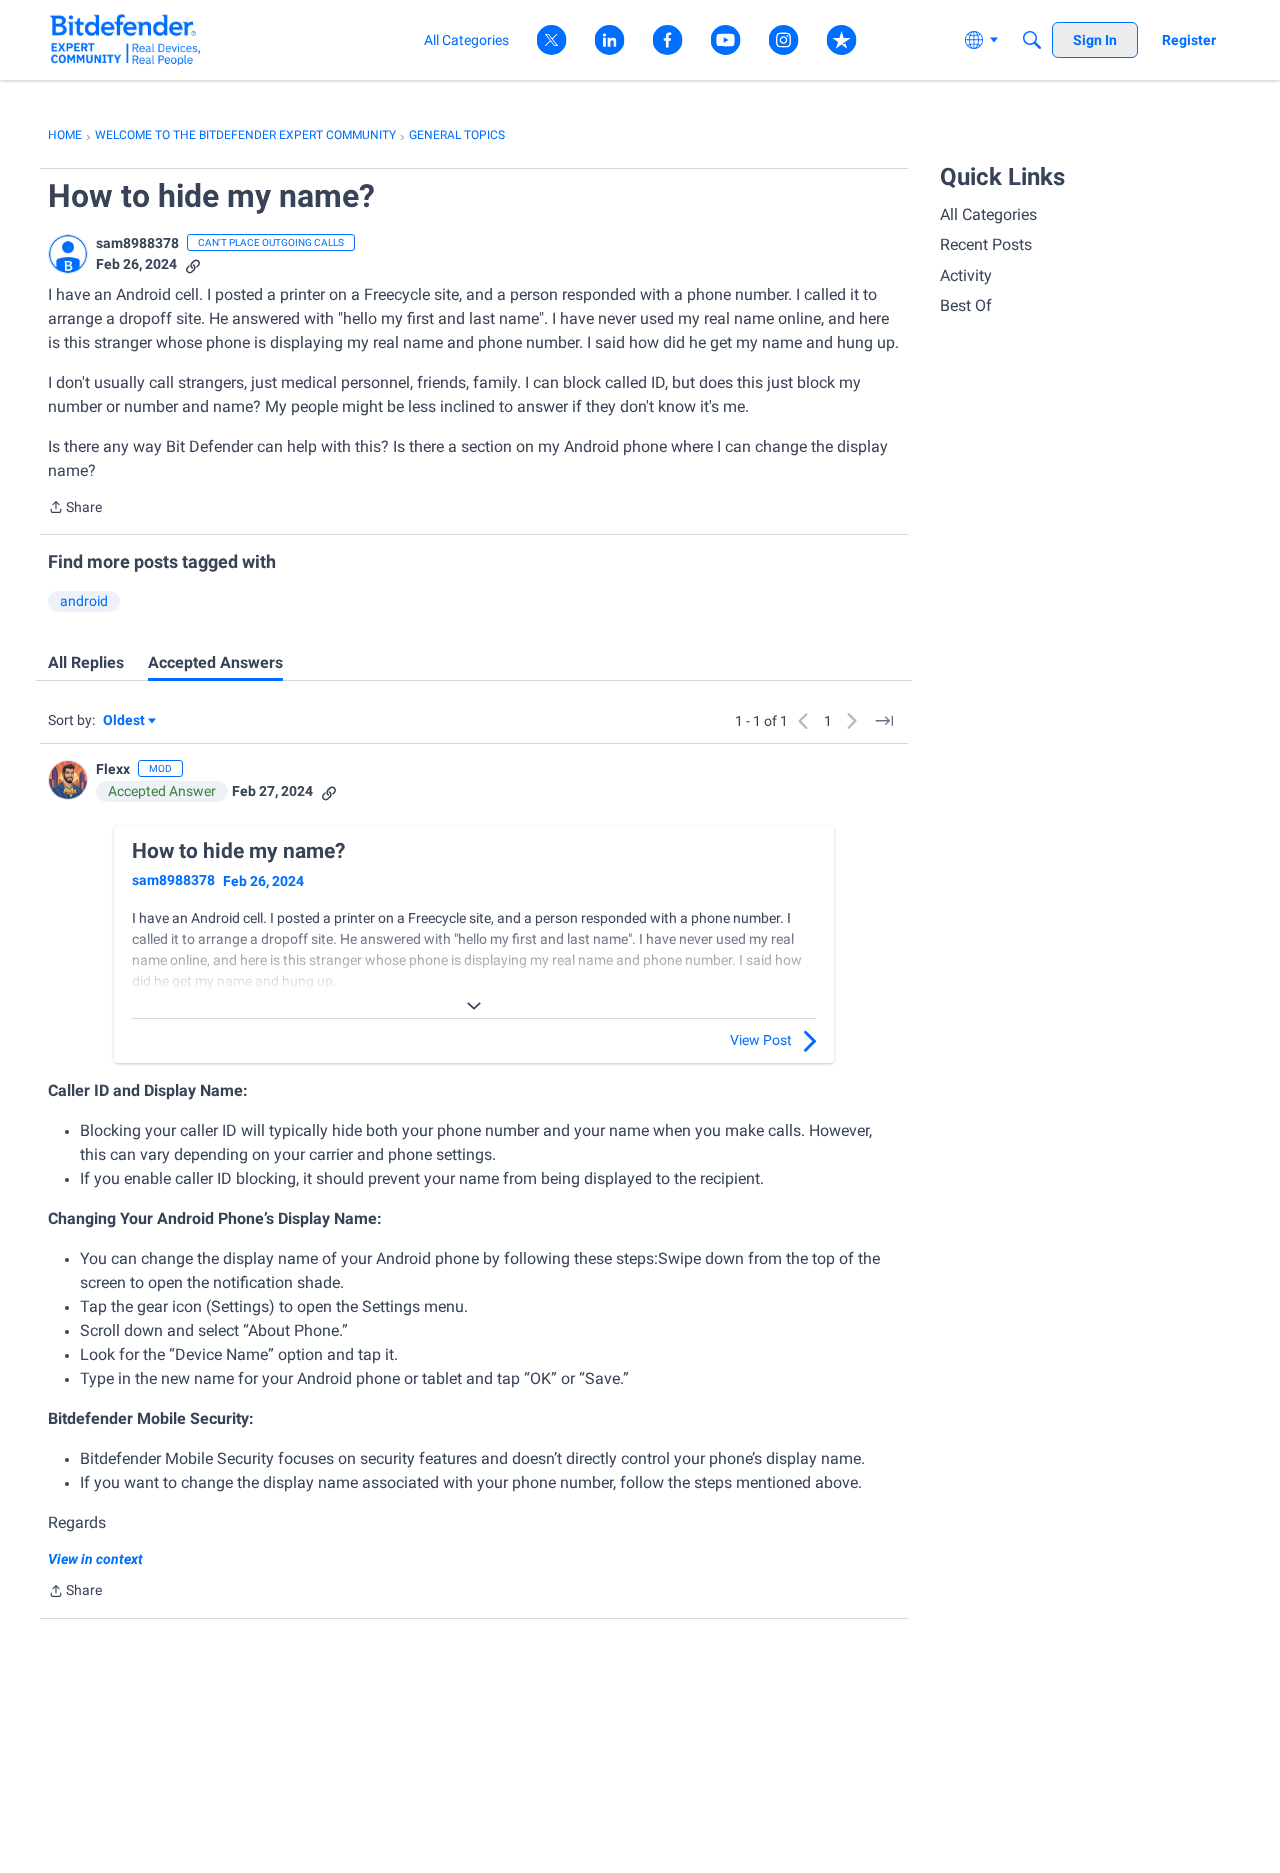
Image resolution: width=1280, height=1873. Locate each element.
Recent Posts (986, 244)
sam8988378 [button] (137, 243)
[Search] (1032, 40)
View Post (761, 1040)
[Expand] (474, 1006)
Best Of (966, 305)
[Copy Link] (193, 264)
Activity (966, 275)
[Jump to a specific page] (884, 721)
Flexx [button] (113, 769)
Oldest (125, 721)
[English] (125, 39)
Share (75, 509)
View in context (95, 1559)
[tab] (86, 663)
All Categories (988, 214)
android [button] (84, 601)
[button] (68, 254)
